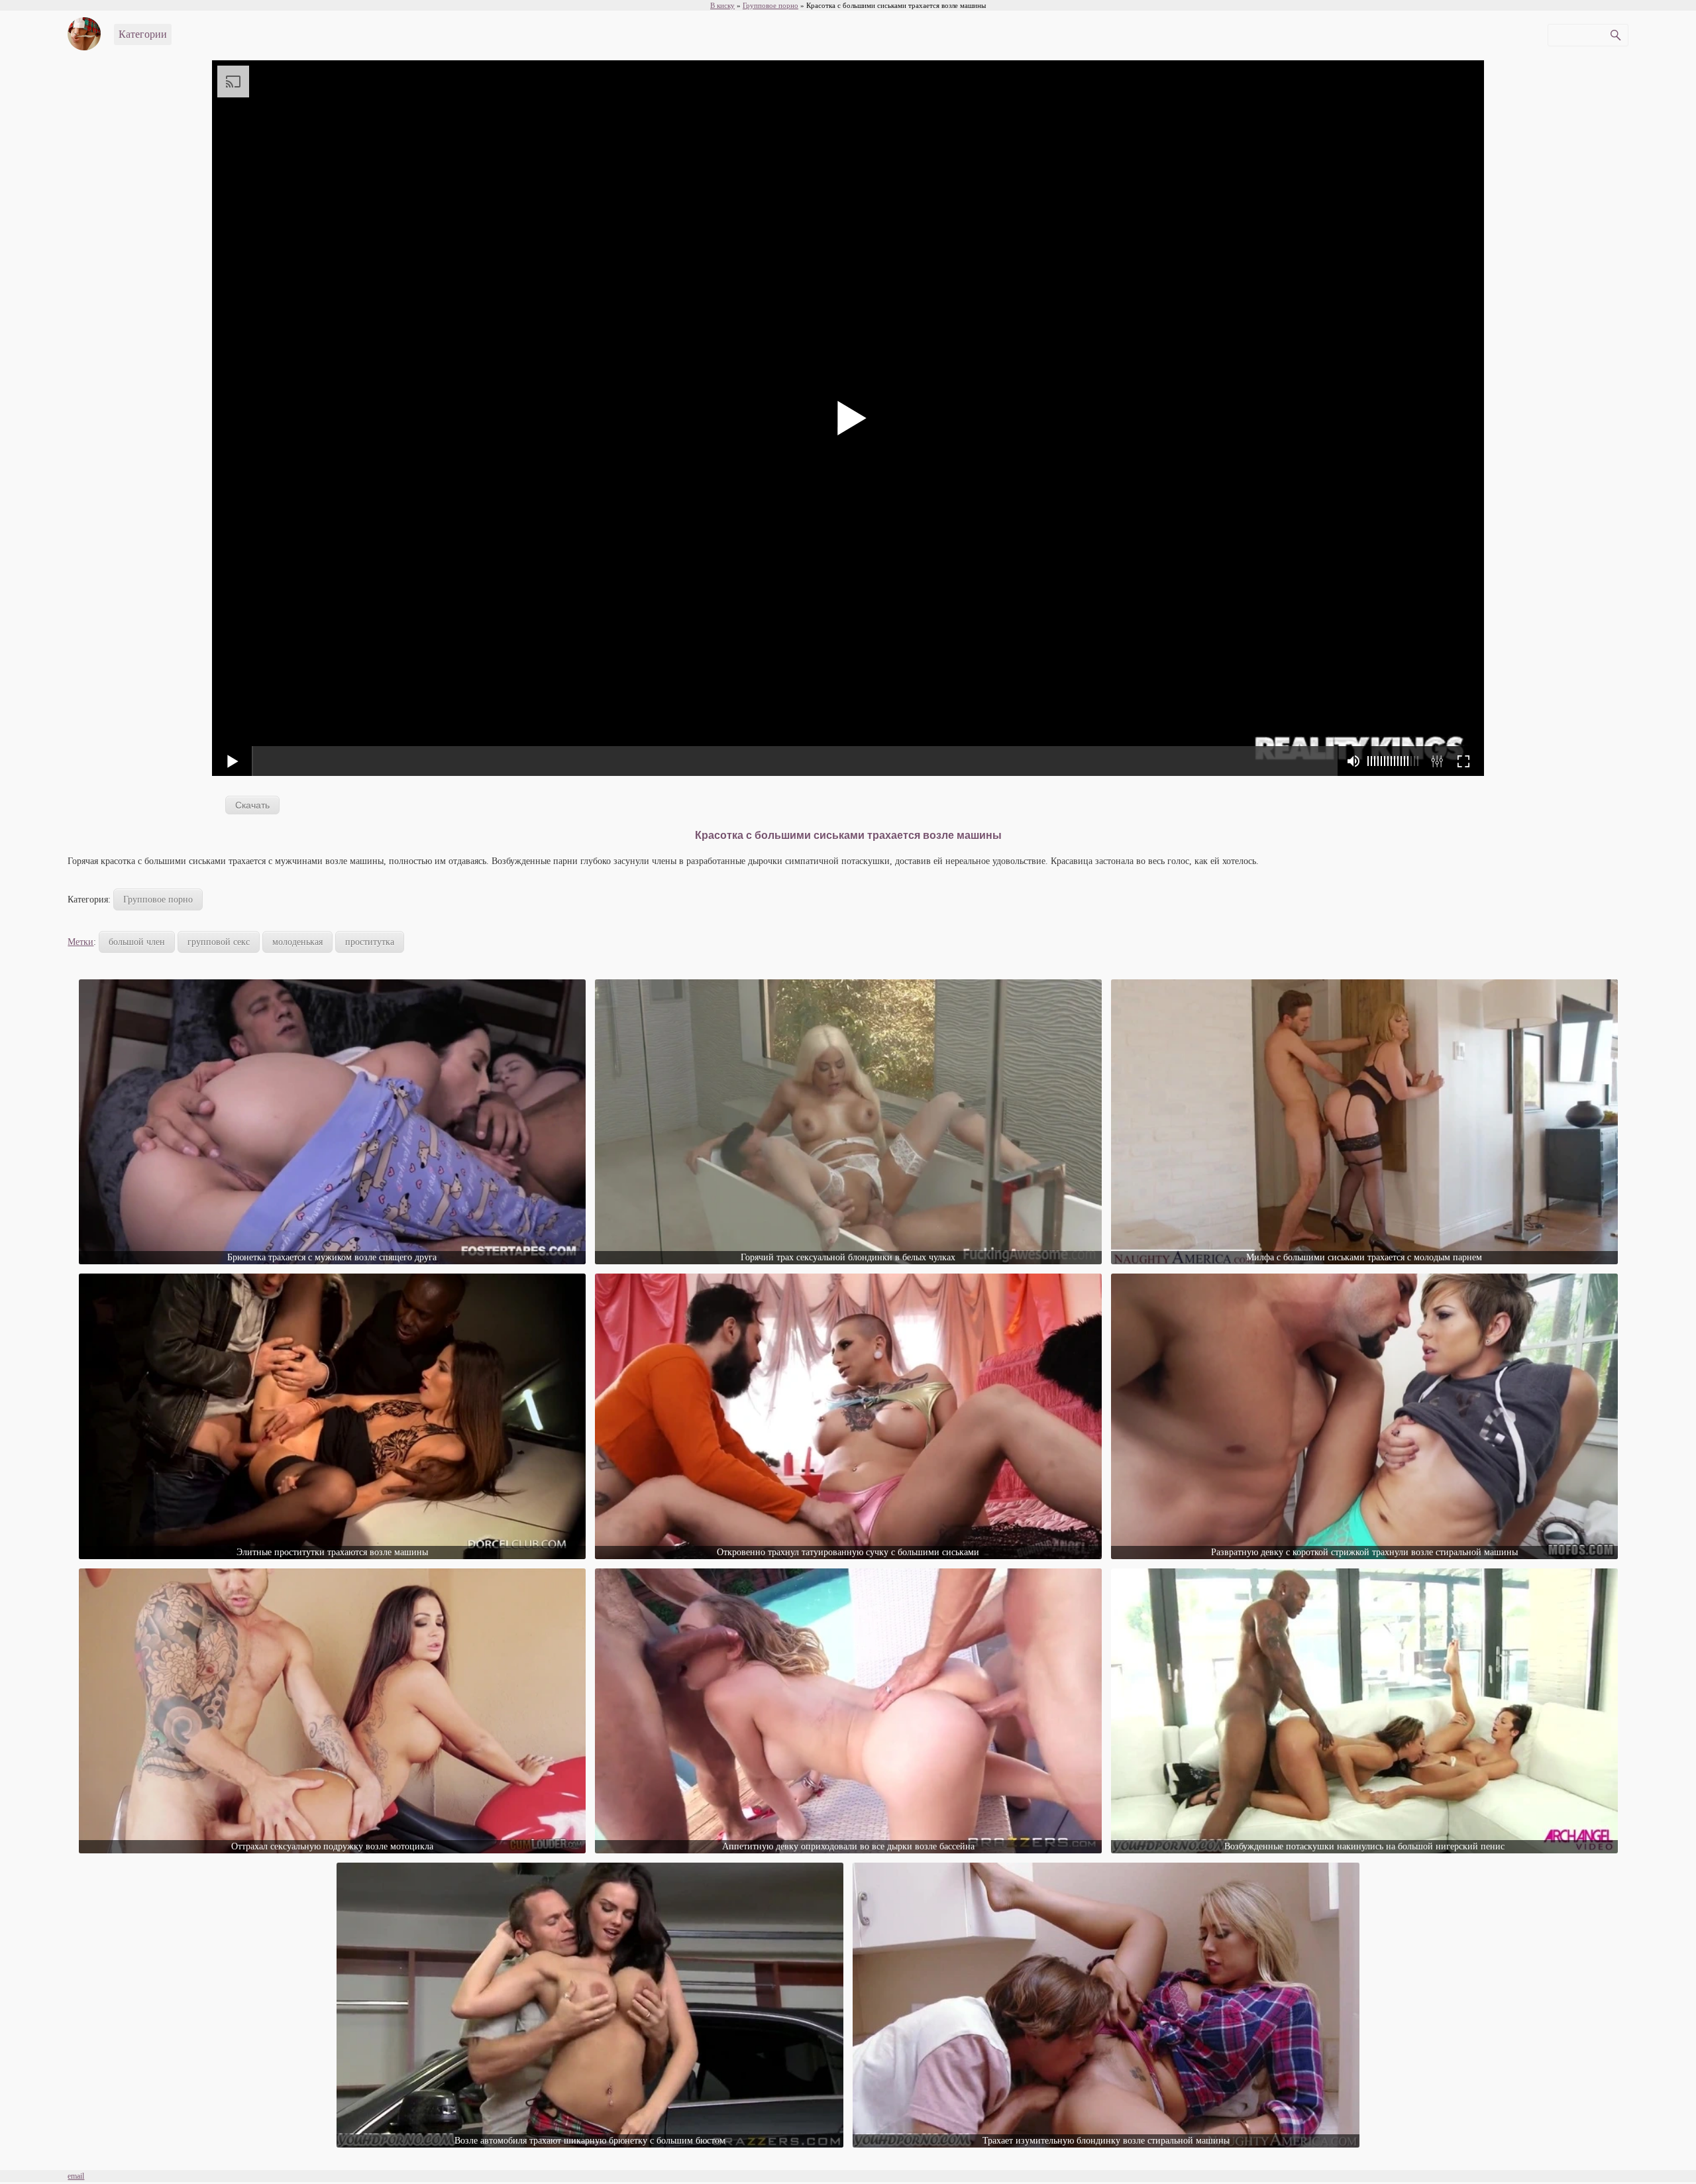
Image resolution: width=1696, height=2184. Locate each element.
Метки (80, 942)
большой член (137, 942)
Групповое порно (158, 900)
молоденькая (297, 942)
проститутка (370, 942)
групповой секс (219, 942)
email (76, 2176)
